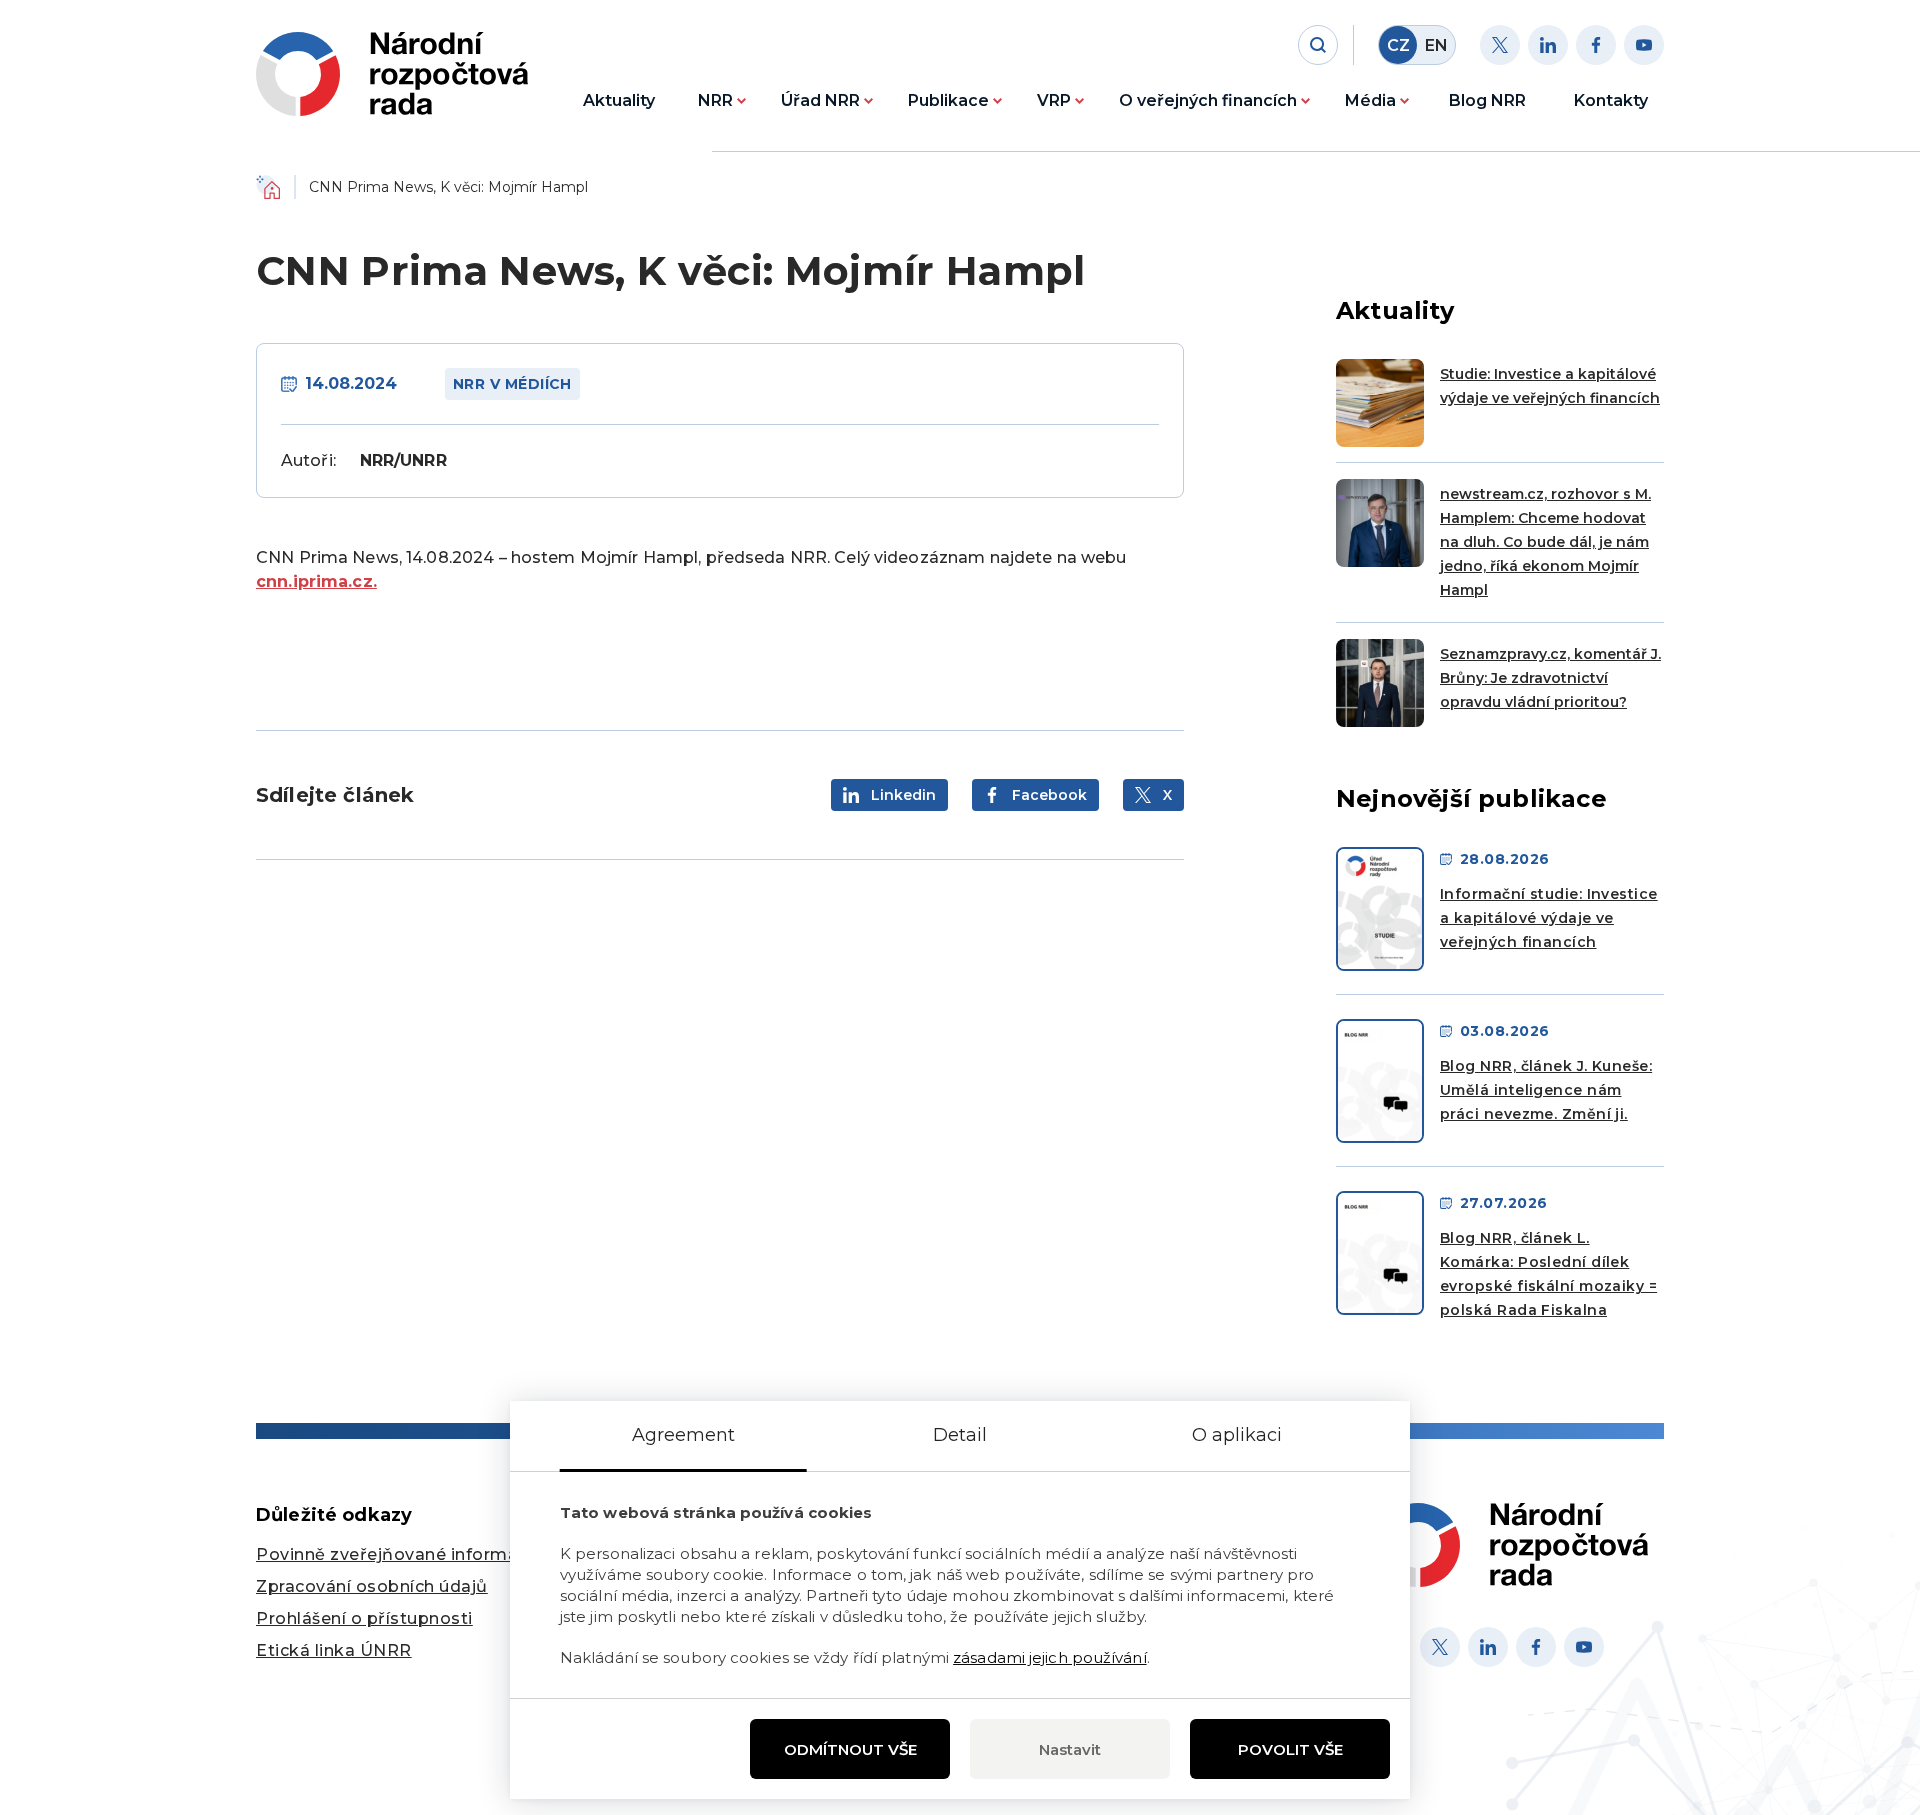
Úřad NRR (820, 100)
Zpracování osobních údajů (372, 1586)
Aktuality (619, 100)
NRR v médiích (512, 384)
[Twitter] (1500, 45)
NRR (715, 100)
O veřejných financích (1208, 100)
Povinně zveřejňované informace (397, 1554)
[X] (1440, 1647)
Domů (268, 187)
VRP (1054, 100)
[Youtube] (1644, 45)
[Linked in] (1488, 1647)
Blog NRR (1487, 100)
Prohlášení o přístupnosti (364, 1618)
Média (1370, 100)
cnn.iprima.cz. (316, 581)
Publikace (948, 100)
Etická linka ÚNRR (334, 1650)
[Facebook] (1596, 45)
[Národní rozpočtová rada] (392, 74)
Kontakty (1611, 100)
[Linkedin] (1548, 45)
